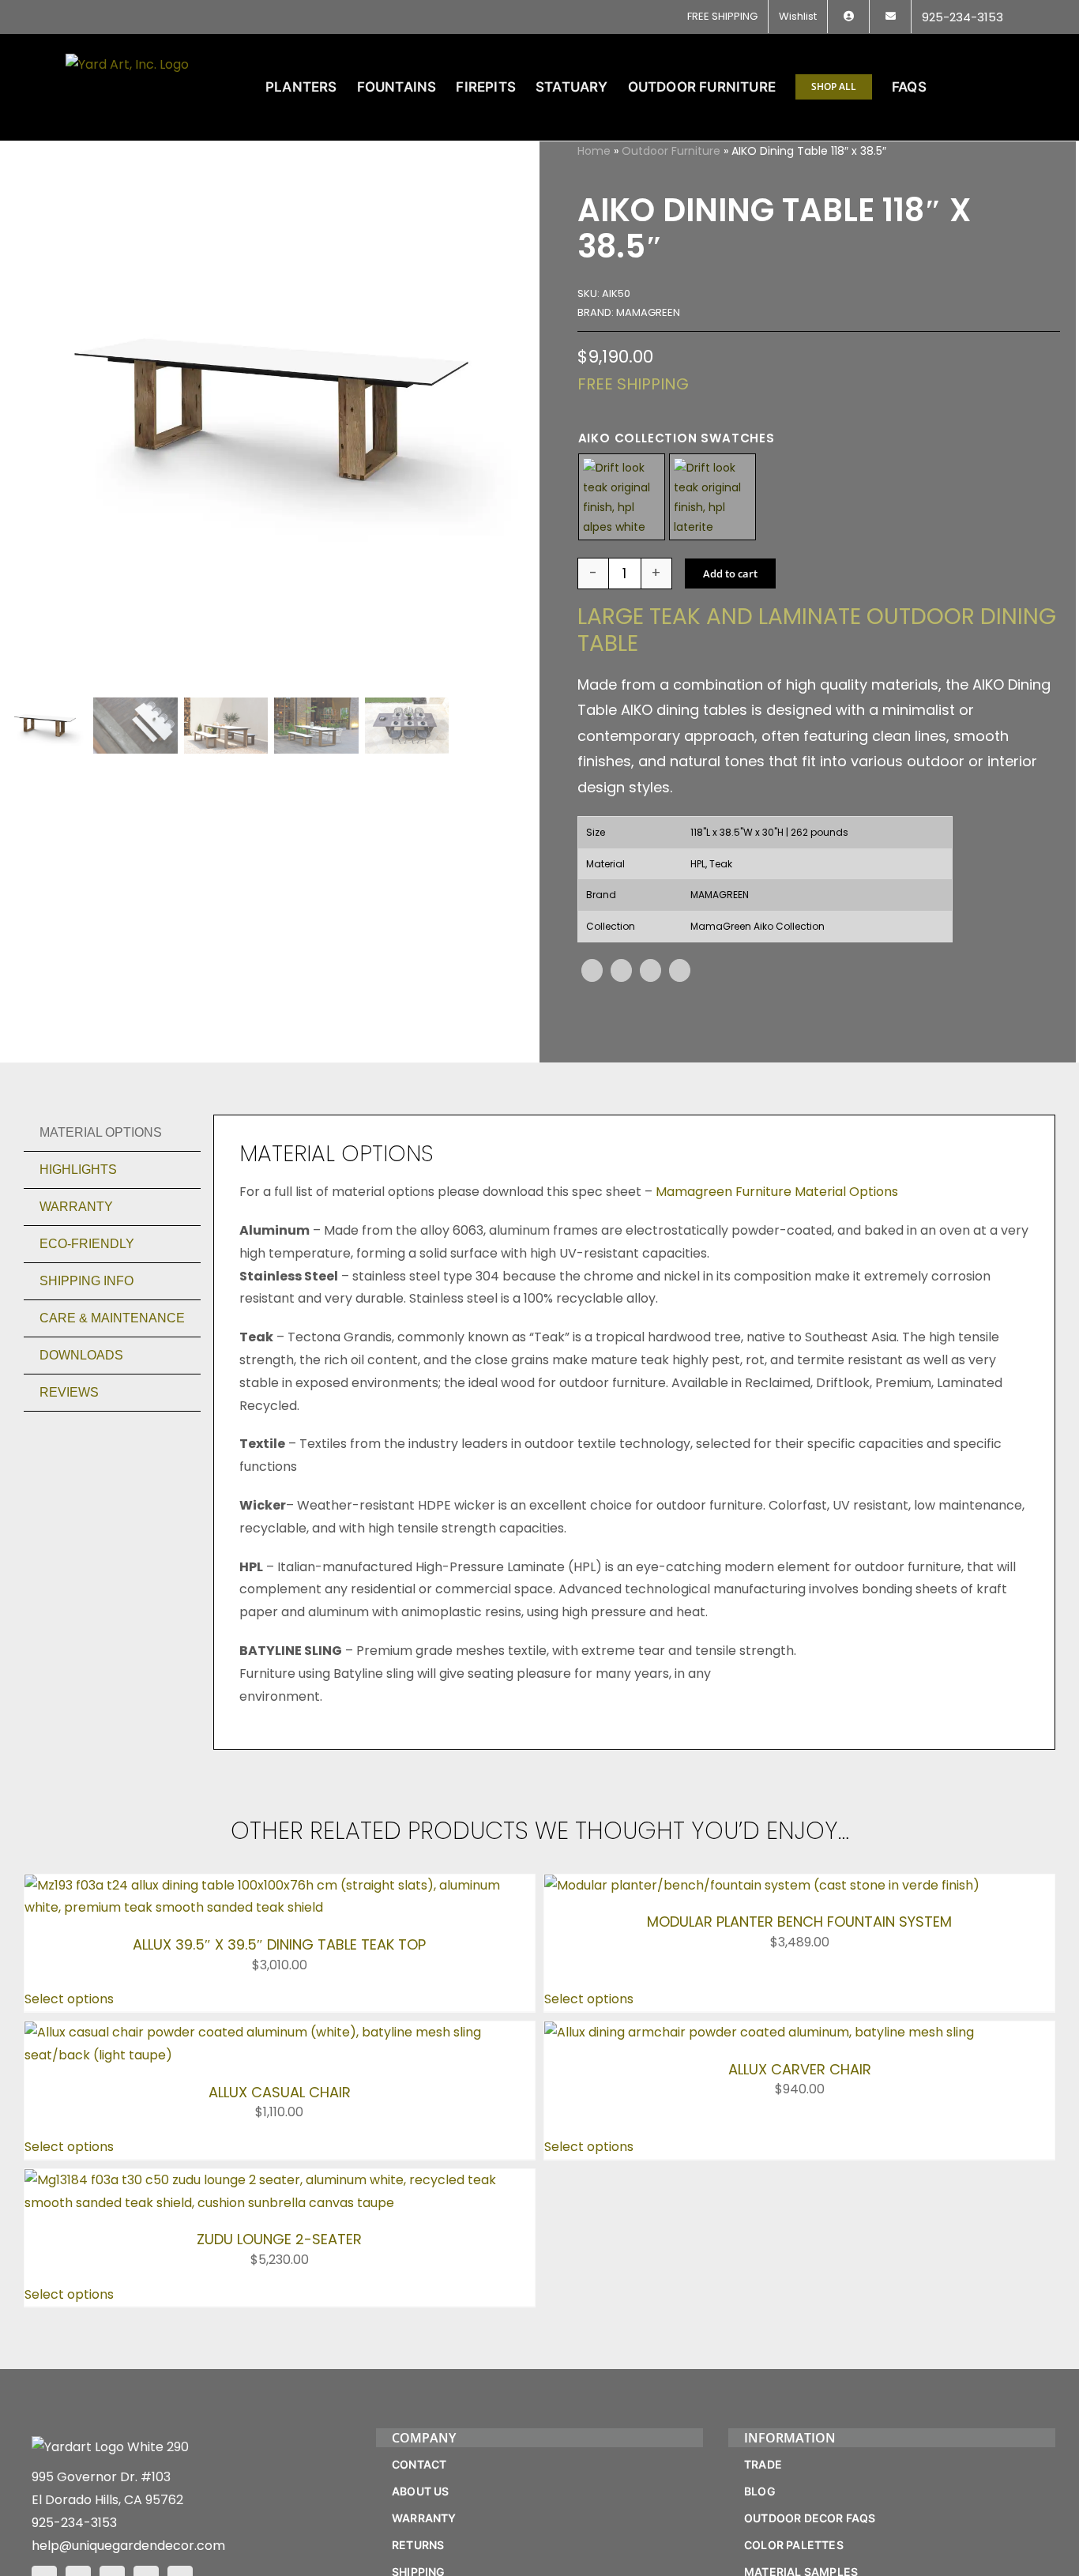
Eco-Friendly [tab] (87, 1244)
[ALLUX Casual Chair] (280, 2032)
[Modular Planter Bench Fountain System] (762, 1885)
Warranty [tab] (76, 1207)
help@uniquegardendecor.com (128, 2546)
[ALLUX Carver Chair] (759, 2032)
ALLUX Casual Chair (280, 2092)
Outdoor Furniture (671, 151)
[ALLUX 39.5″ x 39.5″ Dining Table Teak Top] (280, 1885)
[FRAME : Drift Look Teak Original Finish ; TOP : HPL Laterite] (712, 497)
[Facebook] (592, 970)
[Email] (680, 970)
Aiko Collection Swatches (677, 438)
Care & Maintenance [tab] (112, 1318)
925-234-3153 (74, 2523)
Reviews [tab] (69, 1392)
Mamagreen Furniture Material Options (777, 1192)
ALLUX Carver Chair (800, 2069)
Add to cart (730, 573)
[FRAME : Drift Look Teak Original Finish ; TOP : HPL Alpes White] (622, 497)
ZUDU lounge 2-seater (279, 2239)
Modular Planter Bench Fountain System (799, 1922)
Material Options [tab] (101, 1132)
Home (594, 151)
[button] (989, 87)
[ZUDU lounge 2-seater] (280, 2180)
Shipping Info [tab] (86, 1281)
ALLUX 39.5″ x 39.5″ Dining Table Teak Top (279, 1944)
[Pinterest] (650, 970)
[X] (621, 970)
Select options (69, 1999)
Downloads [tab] (81, 1355)
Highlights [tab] (78, 1170)
